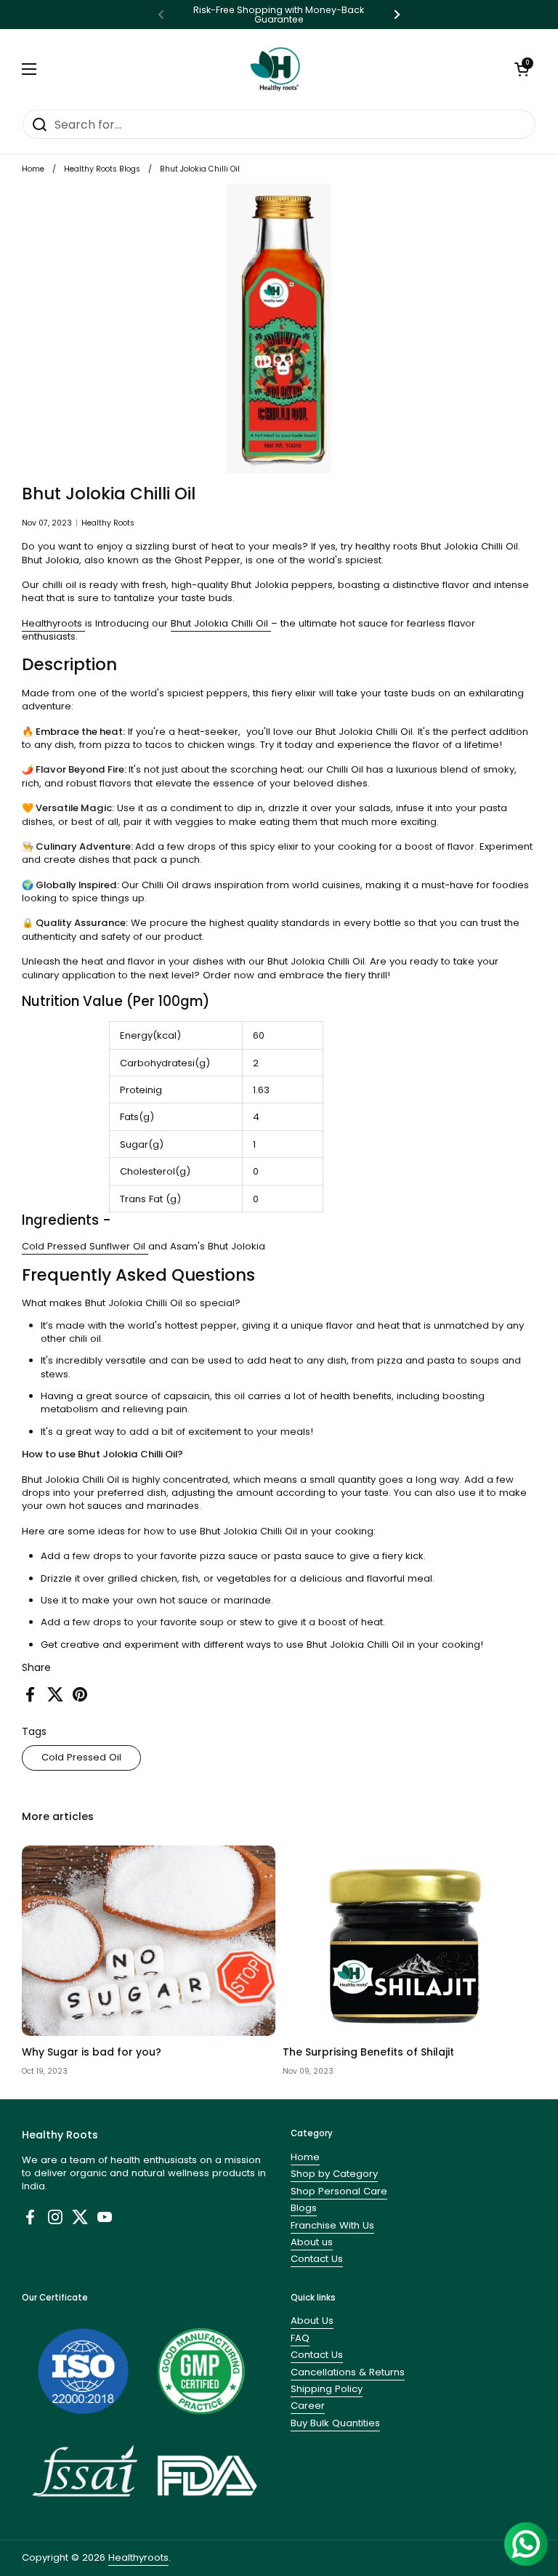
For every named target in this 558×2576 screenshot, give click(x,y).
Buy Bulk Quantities (335, 2423)
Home (33, 169)
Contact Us (317, 2259)
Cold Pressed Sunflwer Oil (85, 1246)
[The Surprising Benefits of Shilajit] (409, 1941)
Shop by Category (334, 2174)
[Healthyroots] (275, 69)
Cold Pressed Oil (81, 1757)
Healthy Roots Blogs (102, 169)
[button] (522, 69)
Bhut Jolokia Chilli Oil (221, 623)
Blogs (304, 2208)
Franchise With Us (332, 2225)
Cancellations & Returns (348, 2372)
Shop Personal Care (339, 2191)
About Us (312, 2321)
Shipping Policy (327, 2389)
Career (308, 2406)
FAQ (300, 2338)
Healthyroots (53, 623)
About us (312, 2242)
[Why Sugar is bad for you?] (149, 1941)
